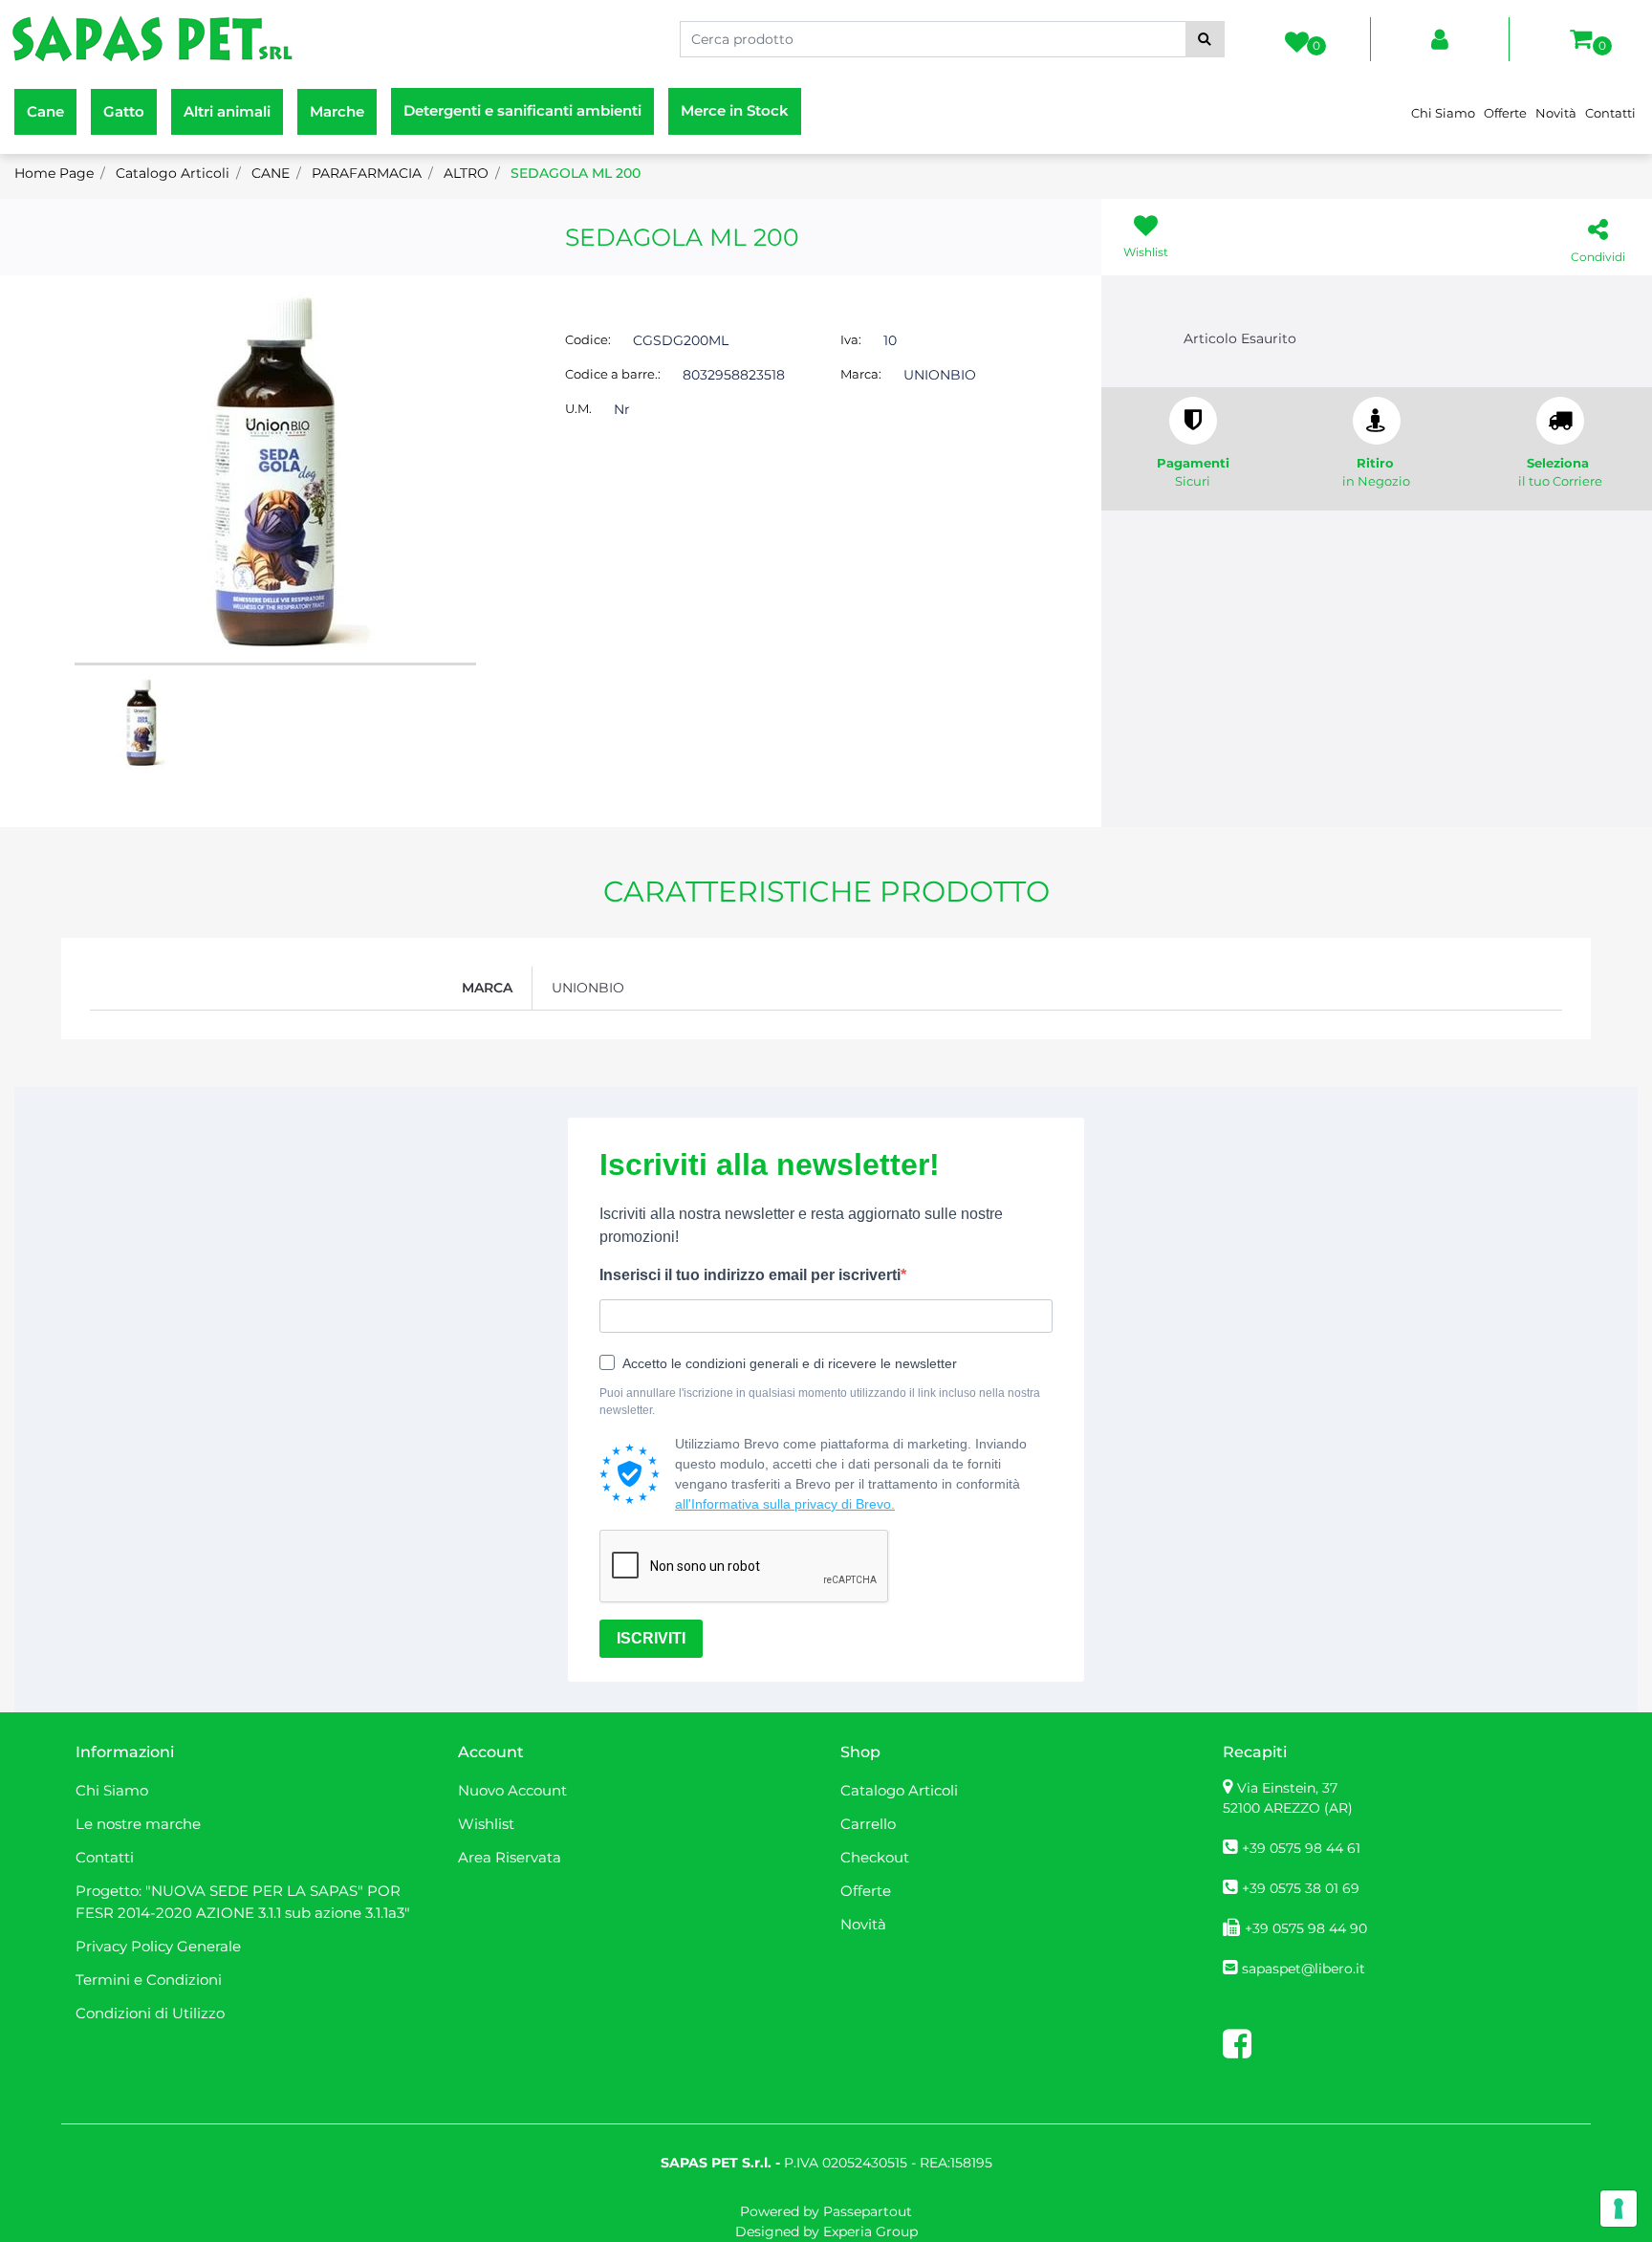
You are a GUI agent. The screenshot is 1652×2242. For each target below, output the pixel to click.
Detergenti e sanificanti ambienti (522, 110)
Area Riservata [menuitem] (510, 1857)
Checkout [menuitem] (875, 1857)
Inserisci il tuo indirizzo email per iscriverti (750, 1275)
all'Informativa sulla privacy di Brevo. (785, 1504)
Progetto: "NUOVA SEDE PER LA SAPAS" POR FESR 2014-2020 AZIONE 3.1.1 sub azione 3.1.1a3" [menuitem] (243, 1902)
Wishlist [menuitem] (486, 1824)
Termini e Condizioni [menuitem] (149, 1980)
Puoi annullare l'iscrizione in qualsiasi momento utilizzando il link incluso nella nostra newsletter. (820, 1402)
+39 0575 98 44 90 (1306, 1928)
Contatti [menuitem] (1610, 113)
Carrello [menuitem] (868, 1824)
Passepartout (868, 2211)
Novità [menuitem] (1556, 113)
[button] (1205, 39)
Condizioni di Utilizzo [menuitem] (150, 2013)
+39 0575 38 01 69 (1301, 1888)
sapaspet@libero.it (1304, 1969)
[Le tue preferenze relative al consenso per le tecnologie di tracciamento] (1619, 2209)
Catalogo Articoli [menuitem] (899, 1790)
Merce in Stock (735, 110)
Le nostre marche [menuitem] (138, 1824)
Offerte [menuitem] (1505, 113)
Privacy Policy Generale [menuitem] (158, 1946)
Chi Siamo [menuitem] (1443, 113)
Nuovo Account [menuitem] (512, 1790)
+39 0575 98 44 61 (1301, 1848)
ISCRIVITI (651, 1638)
